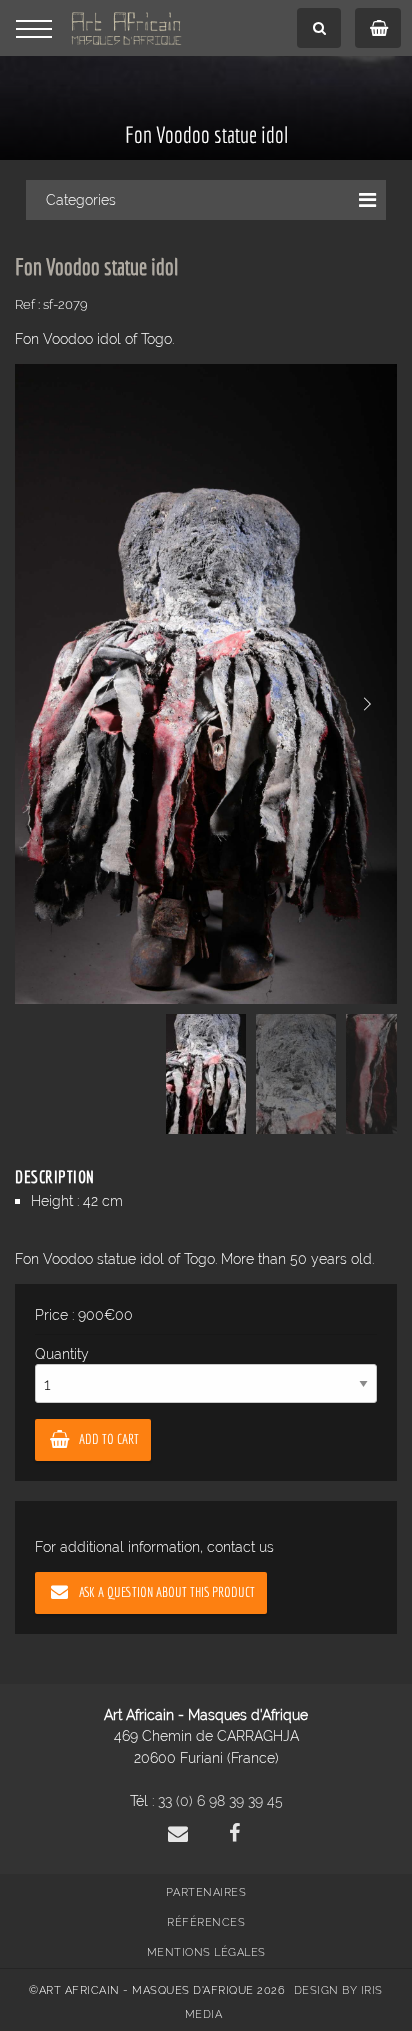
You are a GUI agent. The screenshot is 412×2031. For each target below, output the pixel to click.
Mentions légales (206, 1952)
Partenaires (206, 1892)
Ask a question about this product (167, 1591)
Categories (81, 199)
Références (206, 1922)
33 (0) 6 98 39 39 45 (220, 1800)
